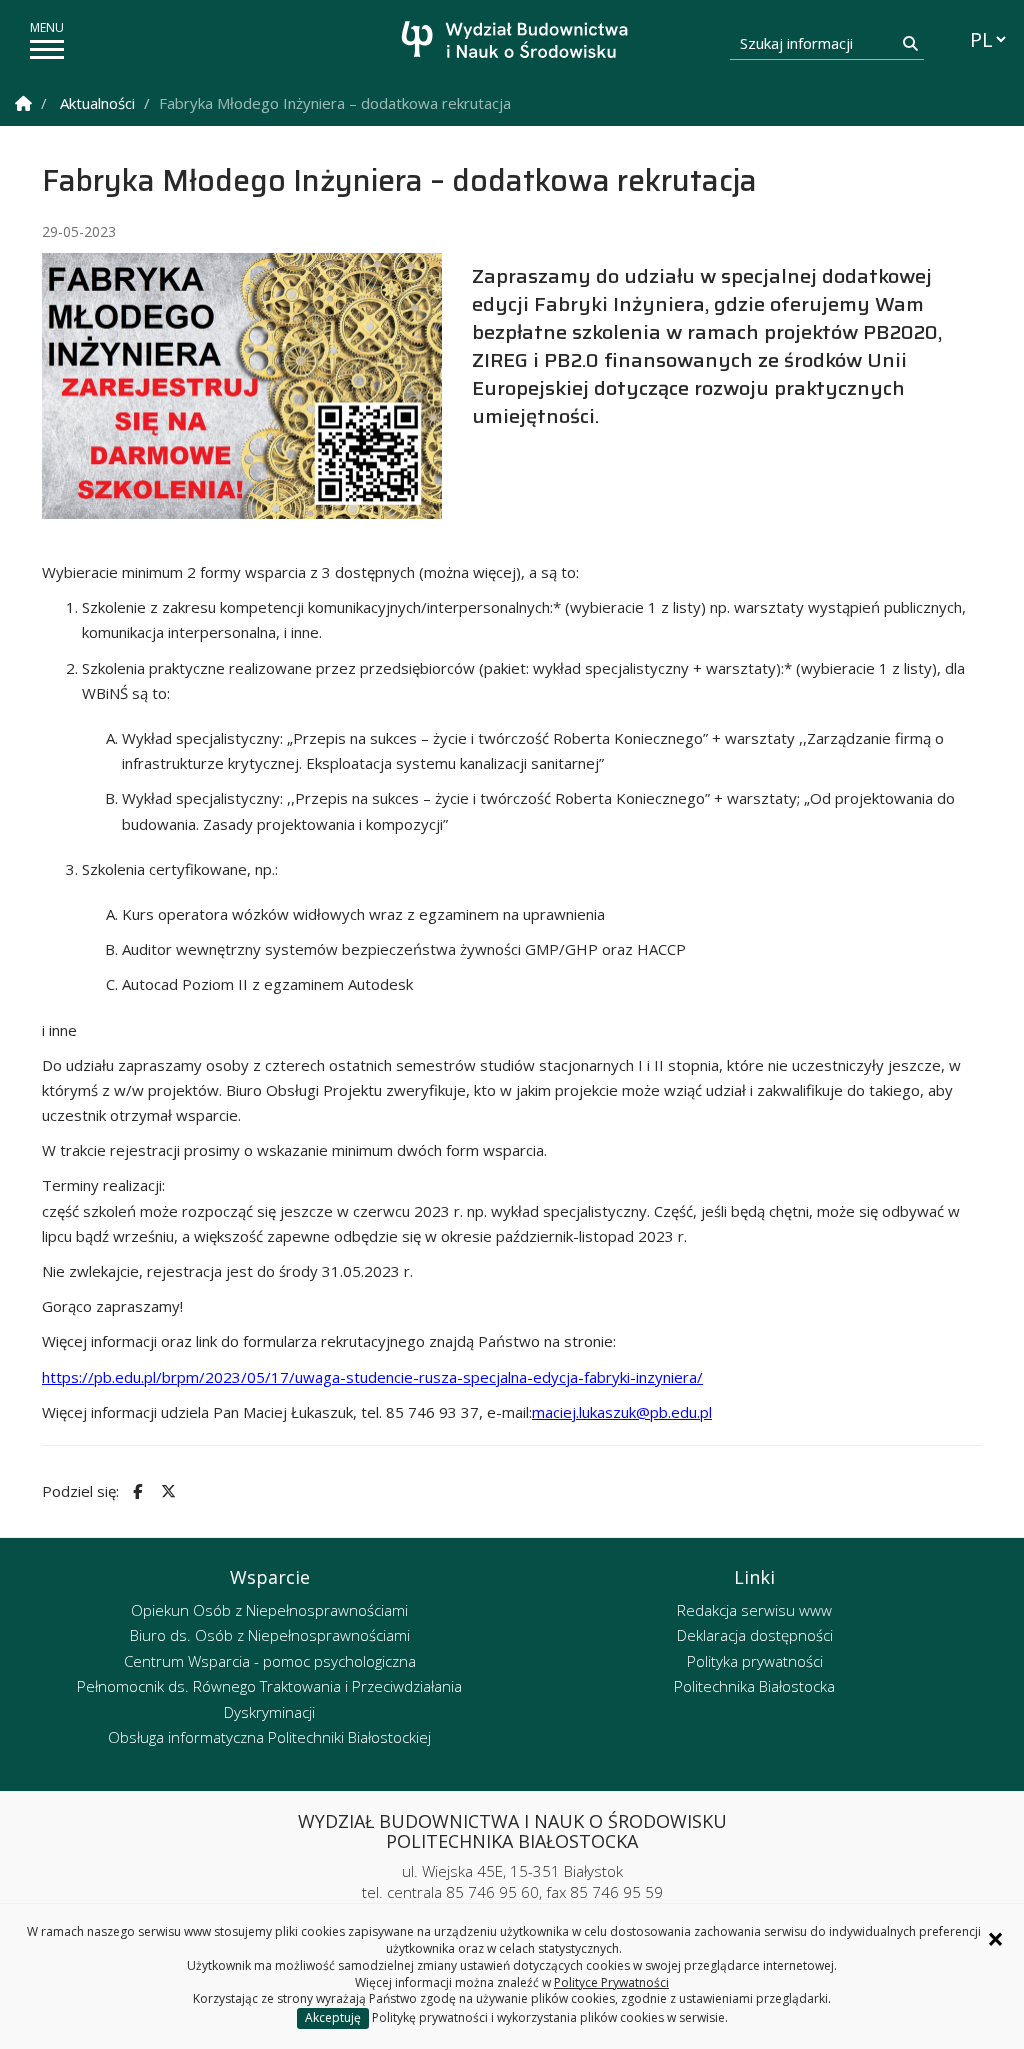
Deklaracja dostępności (755, 1635)
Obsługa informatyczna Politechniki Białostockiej (269, 1737)
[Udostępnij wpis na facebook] (135, 1491)
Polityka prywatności (755, 1661)
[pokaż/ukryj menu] (47, 49)
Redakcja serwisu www (754, 1610)
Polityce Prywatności (611, 1982)
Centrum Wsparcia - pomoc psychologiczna (270, 1661)
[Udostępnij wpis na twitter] (166, 1491)
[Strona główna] (517, 42)
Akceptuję (333, 2017)
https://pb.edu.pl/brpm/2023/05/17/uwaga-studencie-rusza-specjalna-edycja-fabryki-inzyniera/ (372, 1377)
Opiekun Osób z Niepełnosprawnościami (269, 1610)
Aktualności (97, 103)
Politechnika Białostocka (754, 1686)
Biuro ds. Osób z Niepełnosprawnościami (270, 1635)
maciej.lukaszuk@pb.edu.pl (622, 1412)
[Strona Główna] (23, 103)
